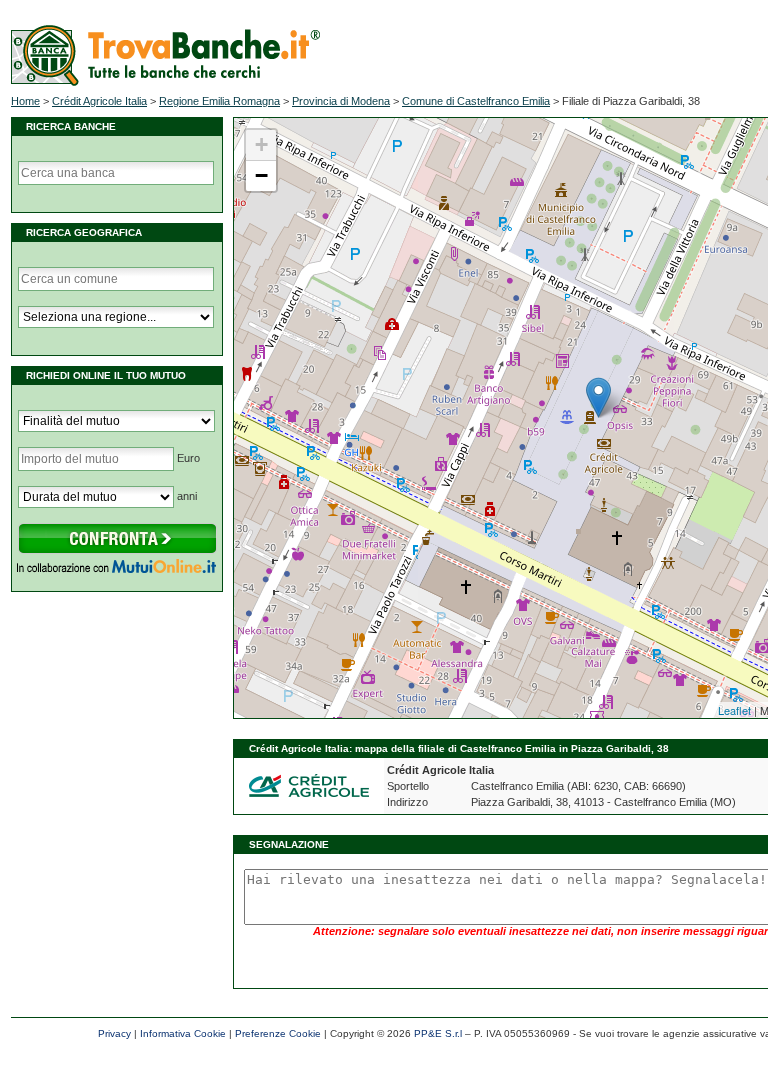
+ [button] (261, 144)
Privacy (114, 1033)
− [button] (261, 175)
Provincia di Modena (341, 101)
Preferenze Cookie (278, 1033)
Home (25, 101)
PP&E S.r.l (438, 1033)
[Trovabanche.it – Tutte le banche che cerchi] (165, 82)
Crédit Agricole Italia (99, 101)
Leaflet (734, 710)
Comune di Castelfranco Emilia (476, 101)
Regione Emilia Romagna (219, 101)
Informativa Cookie (183, 1033)
